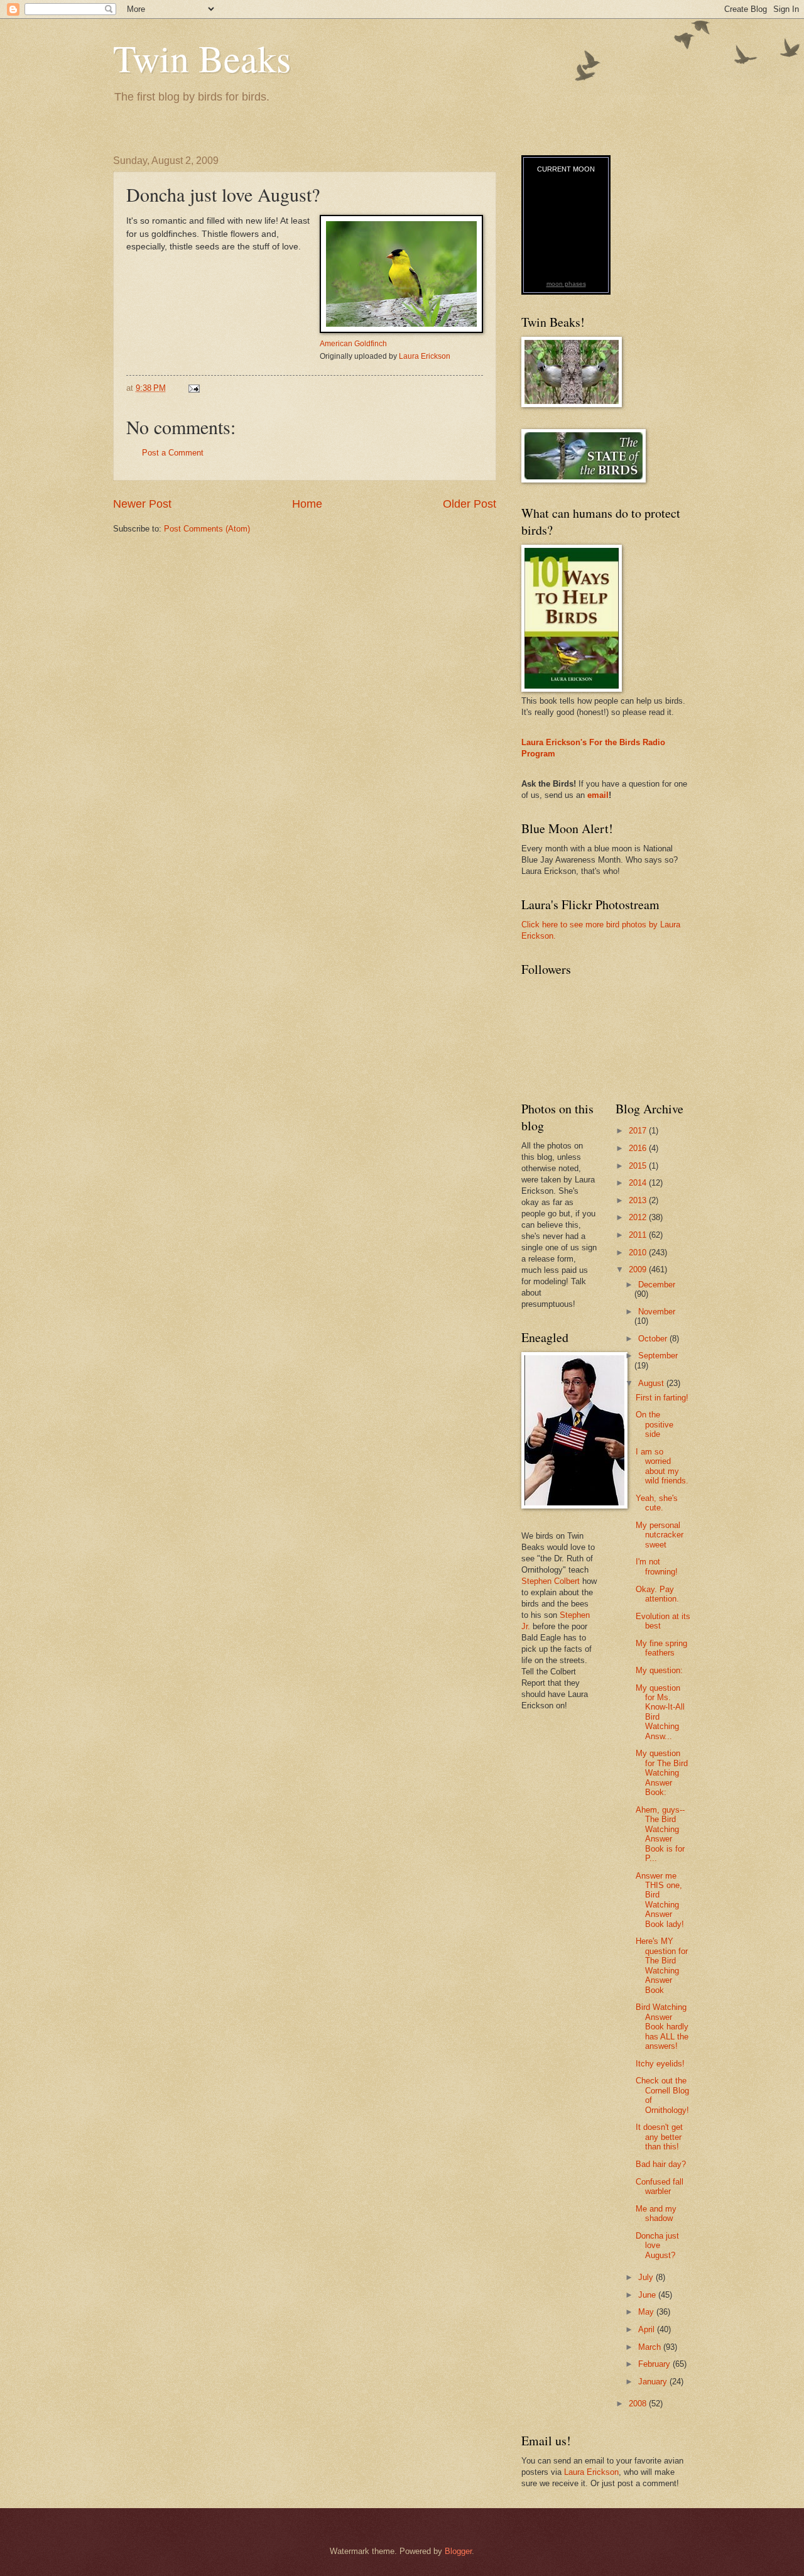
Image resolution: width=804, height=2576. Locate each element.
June (648, 2295)
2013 (639, 1200)
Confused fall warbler (660, 2186)
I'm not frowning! (657, 1566)
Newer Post (142, 504)
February (655, 2364)
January (654, 2382)
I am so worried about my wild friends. (662, 1466)
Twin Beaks (202, 58)
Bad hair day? (661, 2164)
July (647, 2277)
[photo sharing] (401, 330)
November (657, 1312)
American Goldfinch (353, 344)
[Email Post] (193, 388)
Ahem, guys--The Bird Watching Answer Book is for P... (660, 1834)
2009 (639, 1269)
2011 (639, 1235)
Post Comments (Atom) (207, 529)
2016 (639, 1148)
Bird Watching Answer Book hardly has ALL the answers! (662, 2027)
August (652, 1383)
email (598, 795)
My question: (659, 1670)
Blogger (458, 2551)
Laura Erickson (425, 356)
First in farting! (662, 1398)
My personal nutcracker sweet (660, 1535)
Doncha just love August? (657, 2246)
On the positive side (655, 1424)
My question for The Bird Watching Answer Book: (662, 1773)
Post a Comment (173, 453)
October (654, 1339)
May (647, 2312)
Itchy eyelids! (660, 2064)
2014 (639, 1183)
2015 (639, 1166)
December (657, 1285)
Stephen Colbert (551, 1581)
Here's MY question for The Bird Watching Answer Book (662, 1965)
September (658, 1356)
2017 (639, 1131)
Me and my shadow (656, 2213)
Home (307, 504)
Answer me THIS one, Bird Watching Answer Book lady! (660, 1900)
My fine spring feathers (661, 1648)
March (651, 2347)
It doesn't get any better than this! (659, 2137)
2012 (639, 1217)
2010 (639, 1253)
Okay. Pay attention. (657, 1594)
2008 (639, 2404)
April (648, 2329)
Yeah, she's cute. (657, 1503)
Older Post (470, 504)
